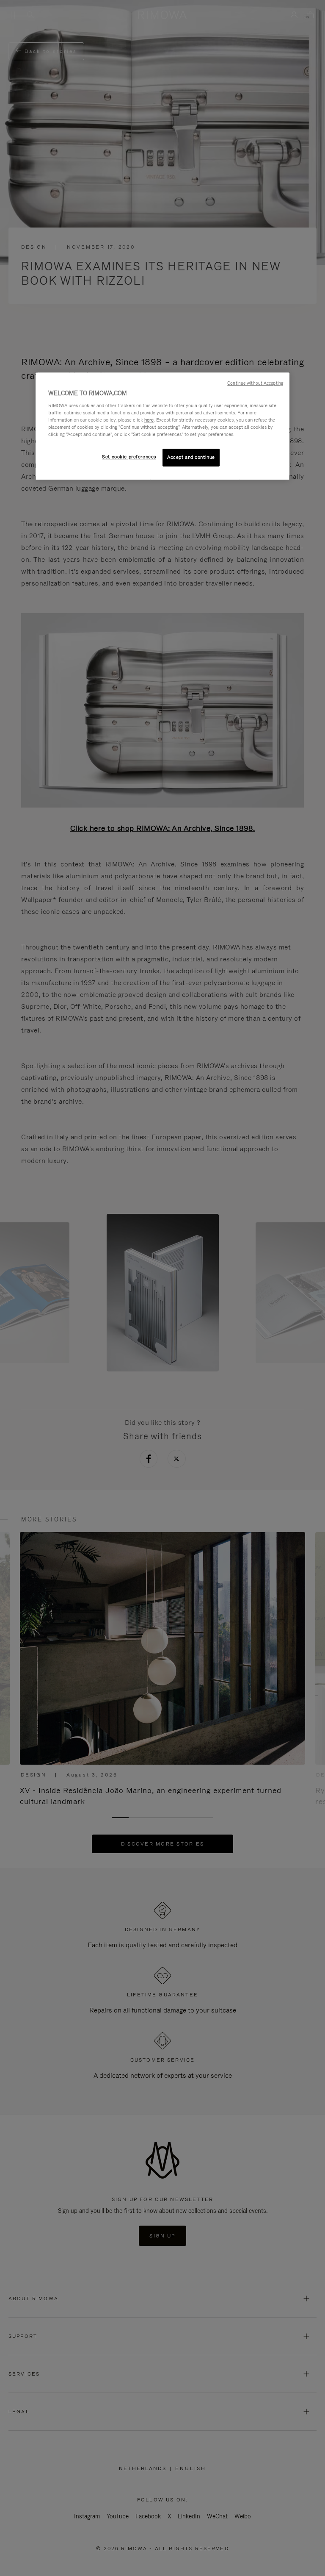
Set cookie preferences (129, 457)
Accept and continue (191, 457)
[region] (162, 426)
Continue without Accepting (255, 383)
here (149, 420)
